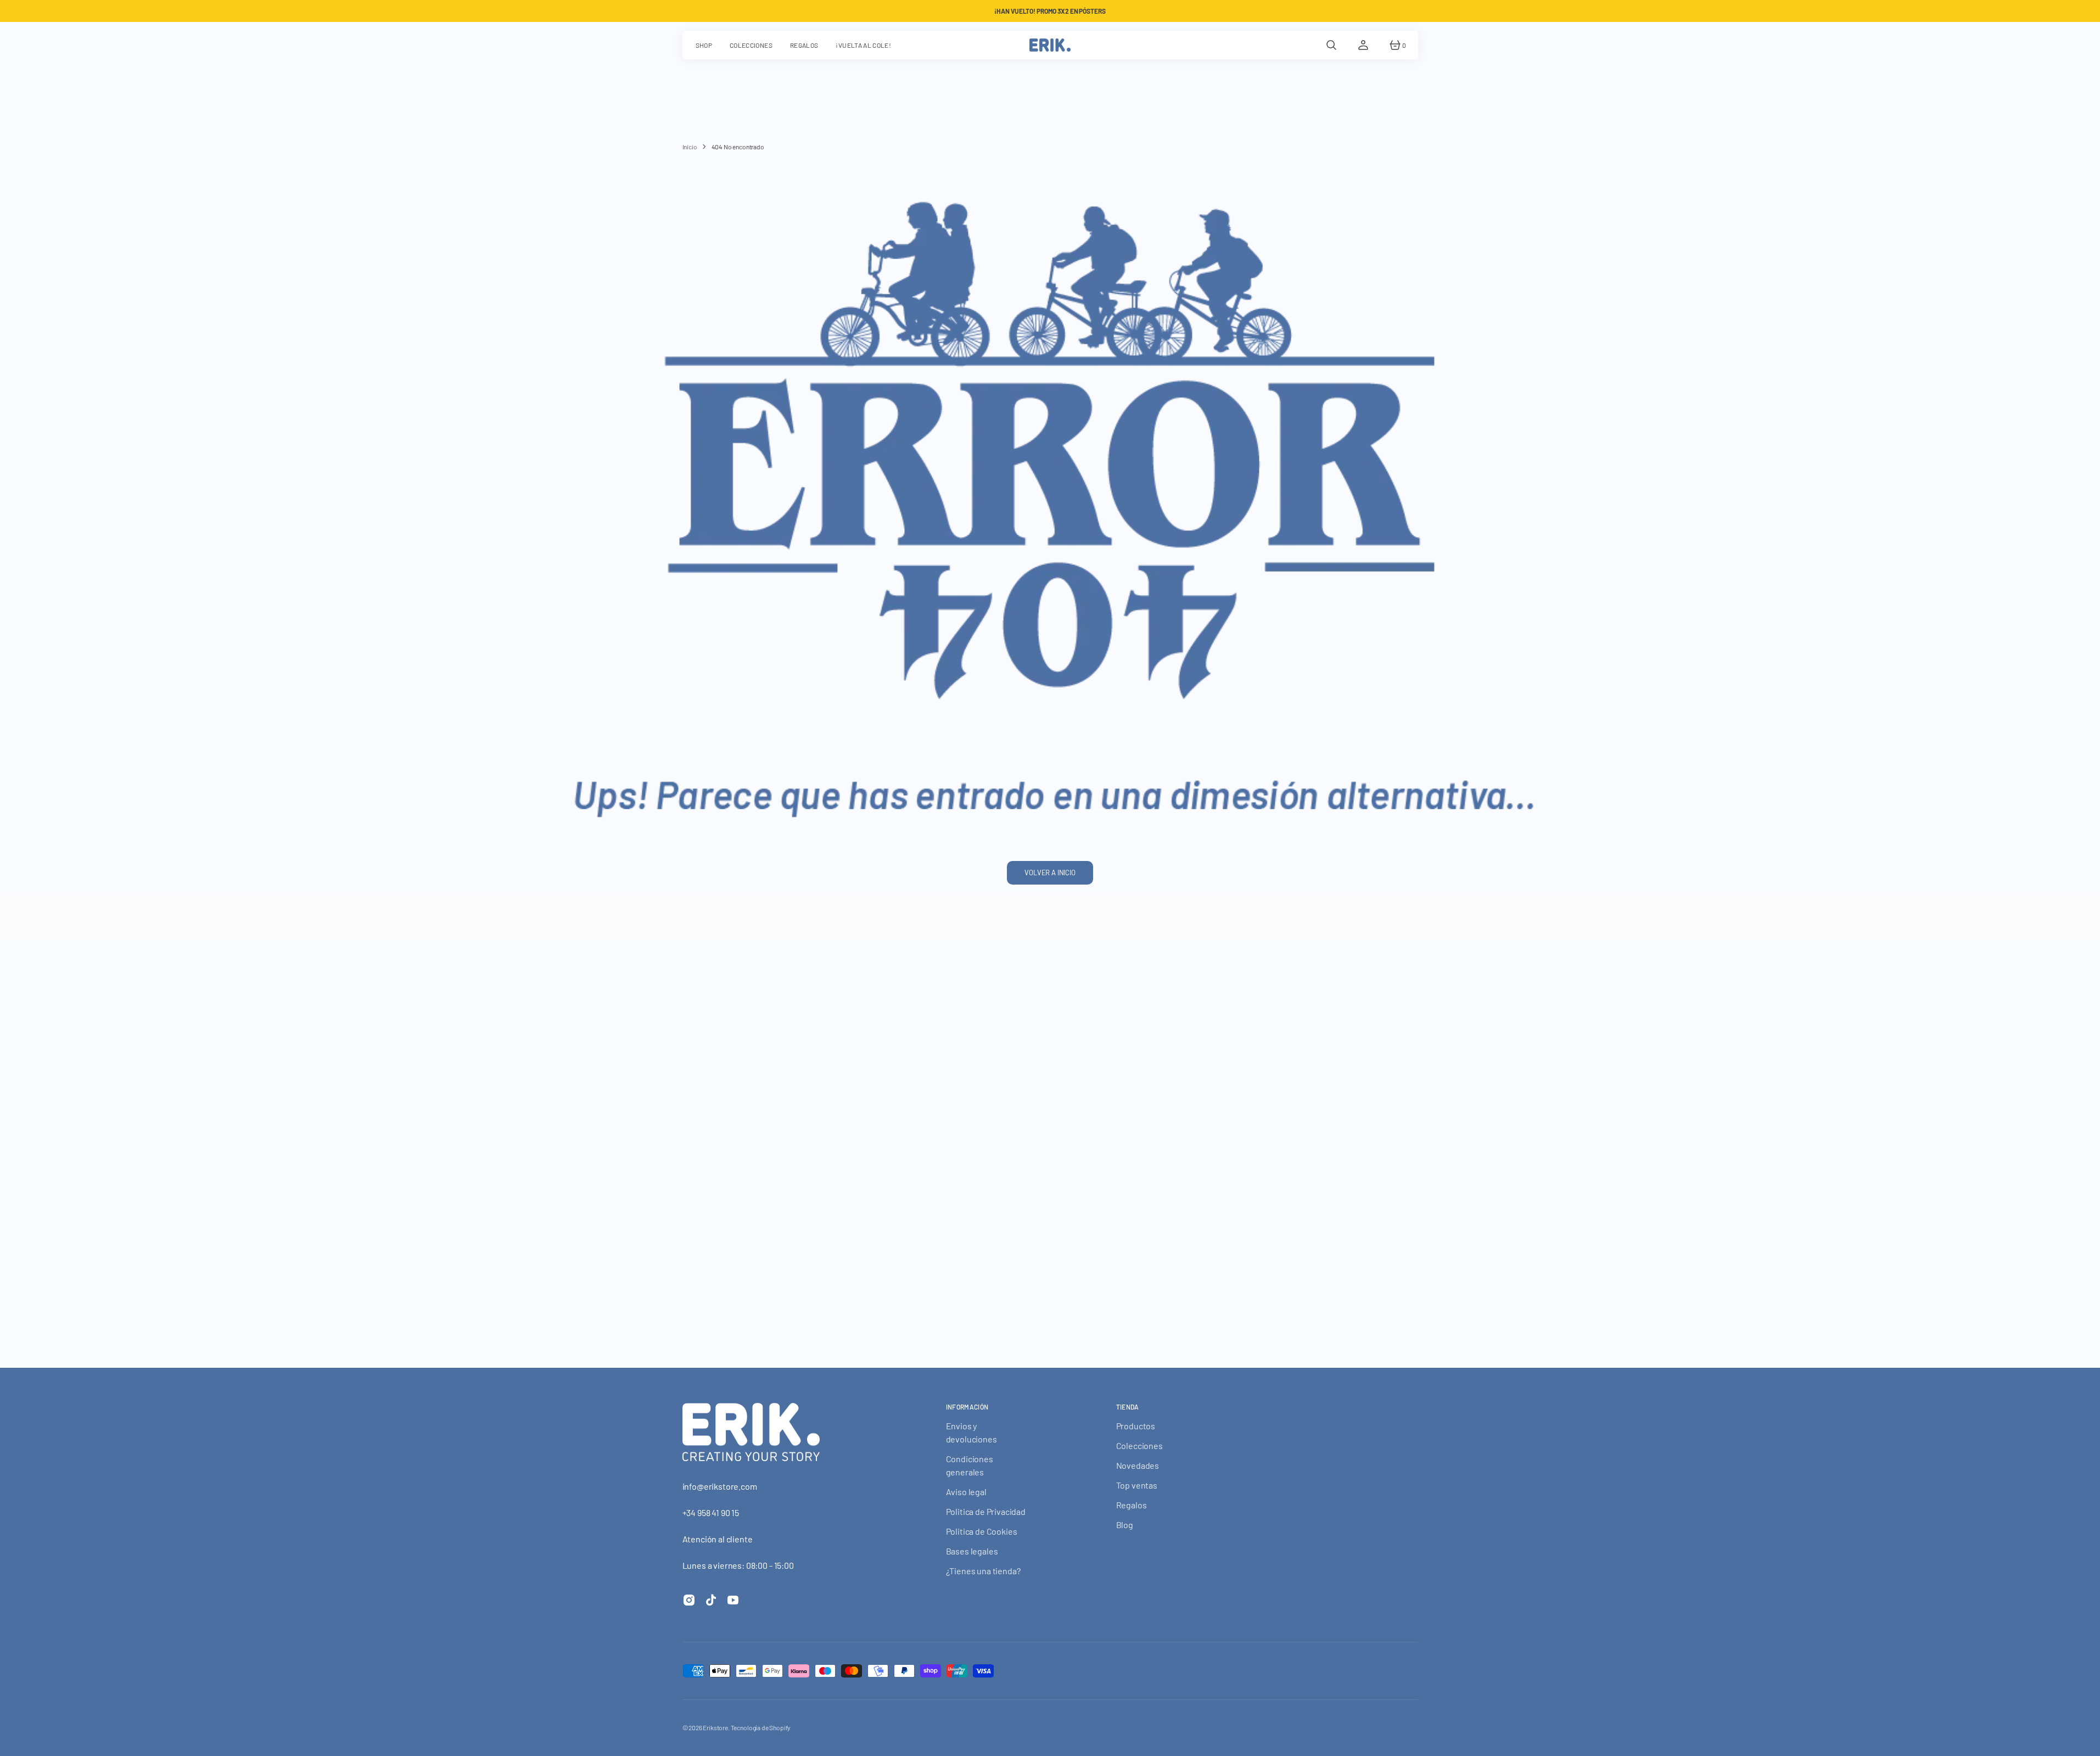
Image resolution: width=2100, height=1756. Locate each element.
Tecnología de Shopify (761, 1727)
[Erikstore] (1050, 45)
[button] (1331, 45)
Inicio (690, 147)
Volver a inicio (1050, 873)
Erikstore (715, 1727)
